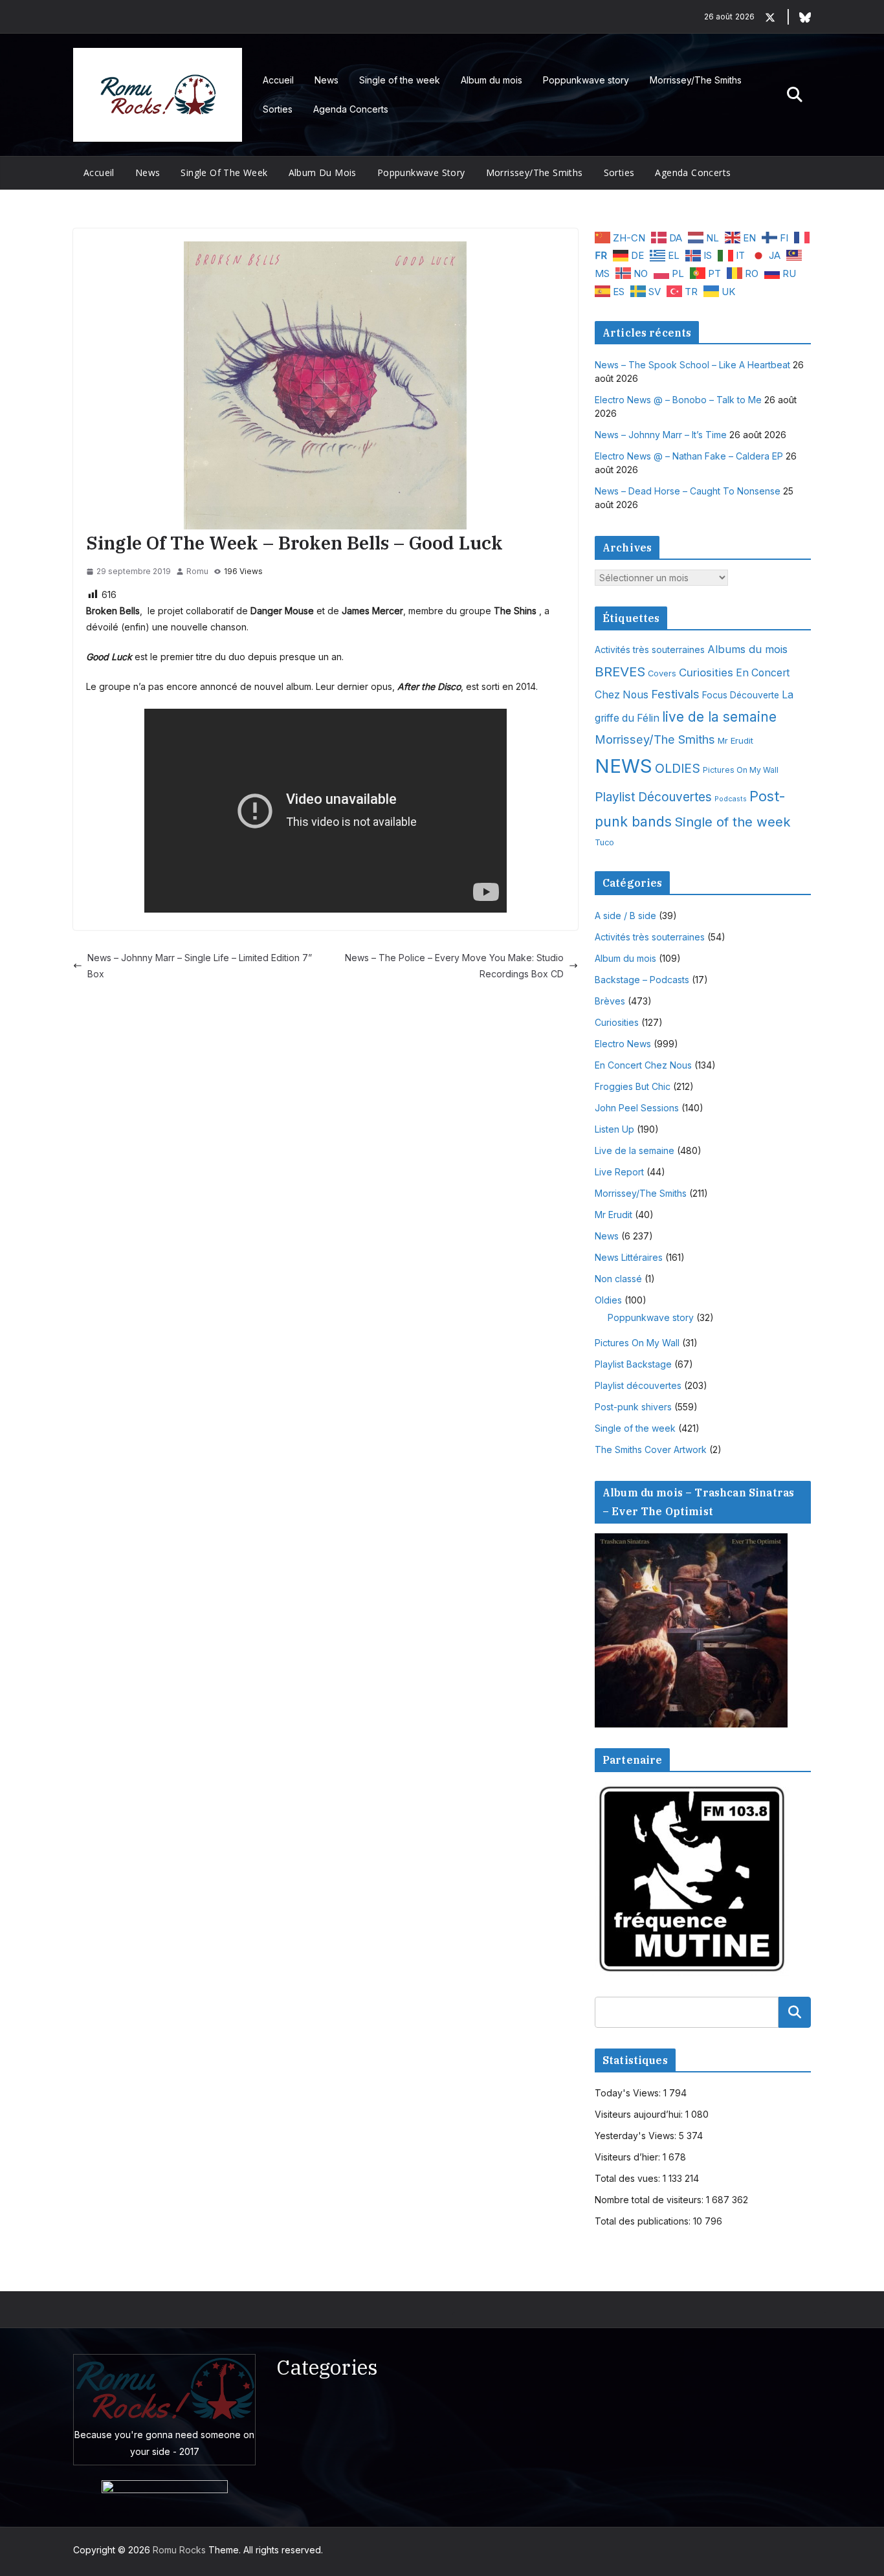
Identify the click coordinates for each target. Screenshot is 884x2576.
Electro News (623, 1044)
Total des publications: (644, 2221)
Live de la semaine (635, 1150)
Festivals (675, 694)
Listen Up (614, 1129)
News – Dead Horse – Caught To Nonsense (688, 491)
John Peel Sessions (637, 1108)
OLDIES (678, 768)
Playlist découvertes (638, 1385)
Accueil (278, 80)
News (326, 80)
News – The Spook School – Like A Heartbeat (692, 365)
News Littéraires (629, 1257)
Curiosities (706, 672)
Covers (662, 673)
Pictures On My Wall (741, 770)
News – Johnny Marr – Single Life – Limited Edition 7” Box (200, 966)
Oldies (608, 1300)
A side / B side (625, 916)
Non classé (618, 1279)
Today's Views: (629, 2093)
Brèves (610, 1001)
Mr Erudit (735, 740)
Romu (197, 571)
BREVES (620, 672)
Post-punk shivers (633, 1407)
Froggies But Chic (633, 1086)
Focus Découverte (741, 695)
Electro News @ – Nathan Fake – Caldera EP (689, 456)
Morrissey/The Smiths (696, 80)
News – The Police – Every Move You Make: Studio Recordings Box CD (454, 966)
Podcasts (731, 799)
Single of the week (400, 80)
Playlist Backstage (633, 1364)
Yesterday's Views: (637, 2136)
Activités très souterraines (650, 650)
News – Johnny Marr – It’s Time (661, 435)
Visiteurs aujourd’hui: (640, 2114)
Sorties (278, 109)
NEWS (624, 766)
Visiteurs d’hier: (629, 2157)
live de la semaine (719, 717)
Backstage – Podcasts (642, 980)
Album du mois (492, 80)
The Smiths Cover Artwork (651, 1449)
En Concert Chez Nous (643, 1065)
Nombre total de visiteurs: (650, 2200)
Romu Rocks (179, 2550)
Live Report (619, 1172)
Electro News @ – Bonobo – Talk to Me (678, 400)
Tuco (604, 842)
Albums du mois (747, 649)
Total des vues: (629, 2178)
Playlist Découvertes (653, 797)
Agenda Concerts (351, 109)
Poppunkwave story (586, 80)
